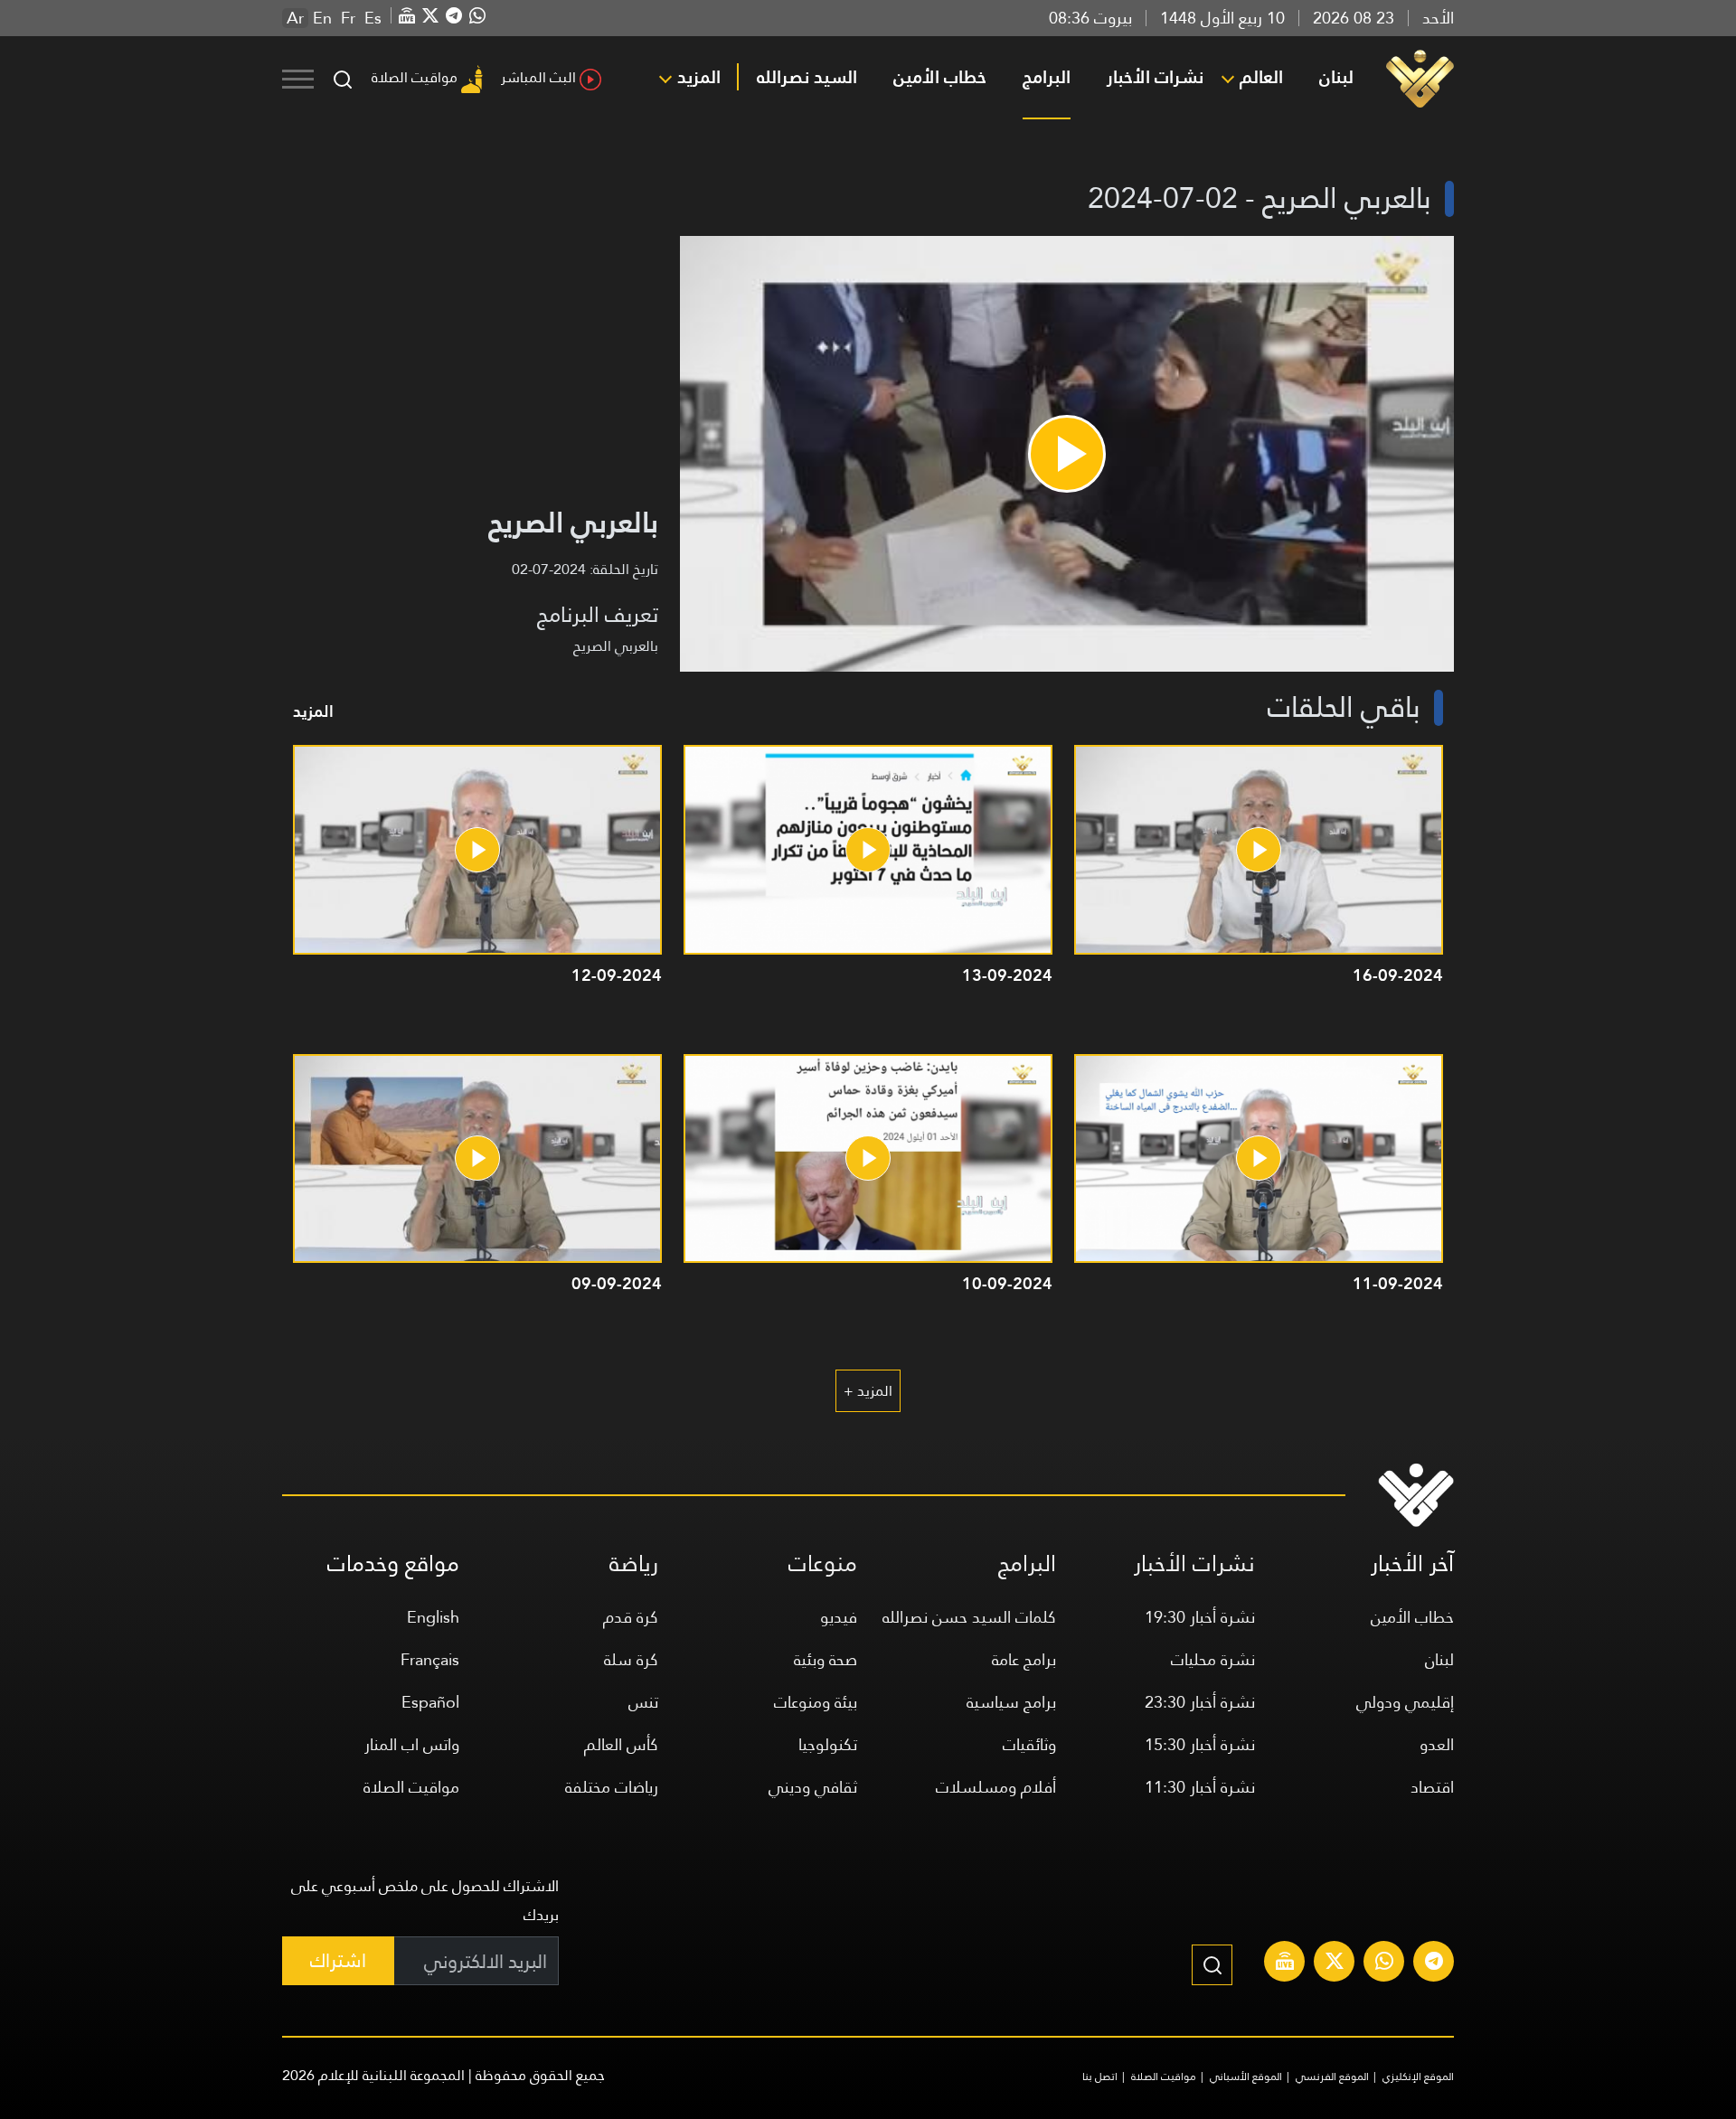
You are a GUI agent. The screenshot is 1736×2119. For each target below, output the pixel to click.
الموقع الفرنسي (1332, 2077)
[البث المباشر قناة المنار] (1285, 1964)
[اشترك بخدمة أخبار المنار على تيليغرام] (1434, 1964)
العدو (1437, 1744)
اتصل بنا (1100, 2077)
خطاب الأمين (940, 77)
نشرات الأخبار (1155, 77)
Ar (295, 18)
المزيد (699, 77)
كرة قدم (631, 1617)
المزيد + (868, 1391)
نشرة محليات (1213, 1659)
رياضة (634, 1563)
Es (373, 18)
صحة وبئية (826, 1659)
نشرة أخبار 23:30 (1200, 1702)
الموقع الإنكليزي (1418, 2077)
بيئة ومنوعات (816, 1702)
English (433, 1617)
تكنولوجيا (828, 1744)
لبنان (1336, 77)
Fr (348, 18)
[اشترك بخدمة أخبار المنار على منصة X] (1335, 1964)
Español (430, 1702)
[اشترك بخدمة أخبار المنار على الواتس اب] (1384, 1964)
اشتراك (338, 1960)
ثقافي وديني (813, 1787)
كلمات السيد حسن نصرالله (969, 1617)
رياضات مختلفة (612, 1787)
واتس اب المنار (412, 1744)
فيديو (839, 1617)
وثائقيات (1029, 1744)
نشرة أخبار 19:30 (1200, 1617)
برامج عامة (1024, 1659)
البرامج (1047, 77)
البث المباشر (538, 77)
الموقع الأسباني (1246, 2077)
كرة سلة (631, 1659)
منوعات (823, 1563)
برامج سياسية (1011, 1702)
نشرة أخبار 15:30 (1200, 1744)
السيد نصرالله (807, 77)
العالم (1261, 77)
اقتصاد (1432, 1787)
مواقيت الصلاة (415, 77)
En (322, 18)
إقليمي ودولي (1405, 1702)
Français (430, 1659)
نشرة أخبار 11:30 (1200, 1787)
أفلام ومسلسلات (996, 1787)
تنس (643, 1702)
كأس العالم (621, 1744)
